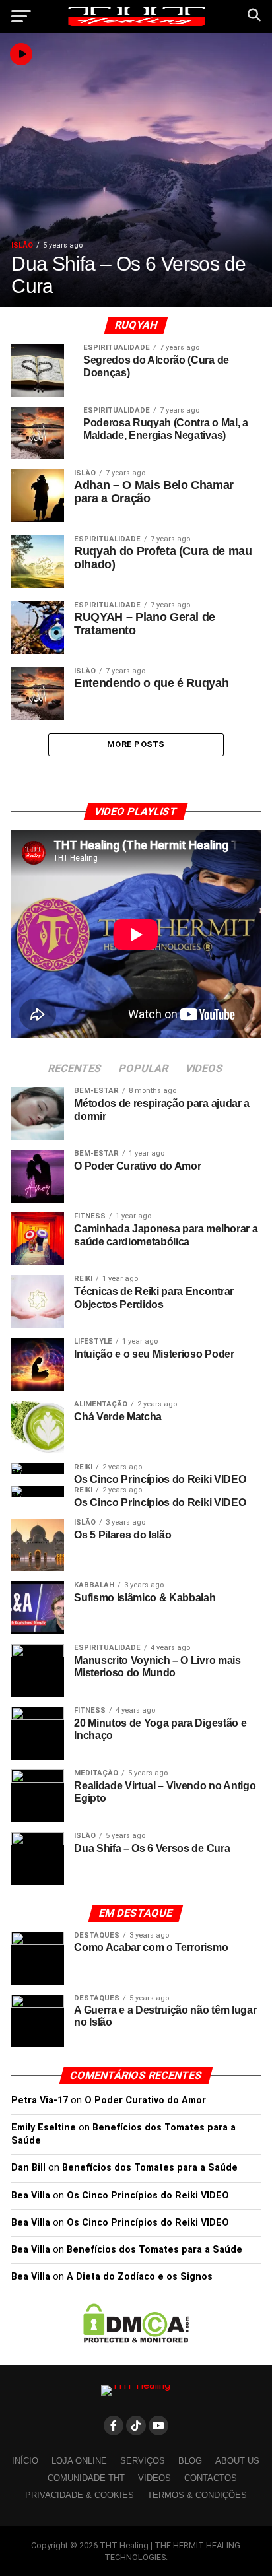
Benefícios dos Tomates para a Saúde (150, 2168)
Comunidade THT (86, 2478)
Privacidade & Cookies (80, 2495)
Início (25, 2461)
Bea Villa (31, 2196)
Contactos (211, 2478)
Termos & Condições (197, 2495)
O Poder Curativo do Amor (145, 2100)
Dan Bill (28, 2168)
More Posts (136, 744)
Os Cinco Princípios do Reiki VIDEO (148, 2196)
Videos (154, 2478)
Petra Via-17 (40, 2100)
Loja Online (79, 2461)
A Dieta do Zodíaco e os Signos (140, 2277)
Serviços (143, 2461)
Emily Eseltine (44, 2128)
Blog (190, 2461)
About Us (237, 2461)
